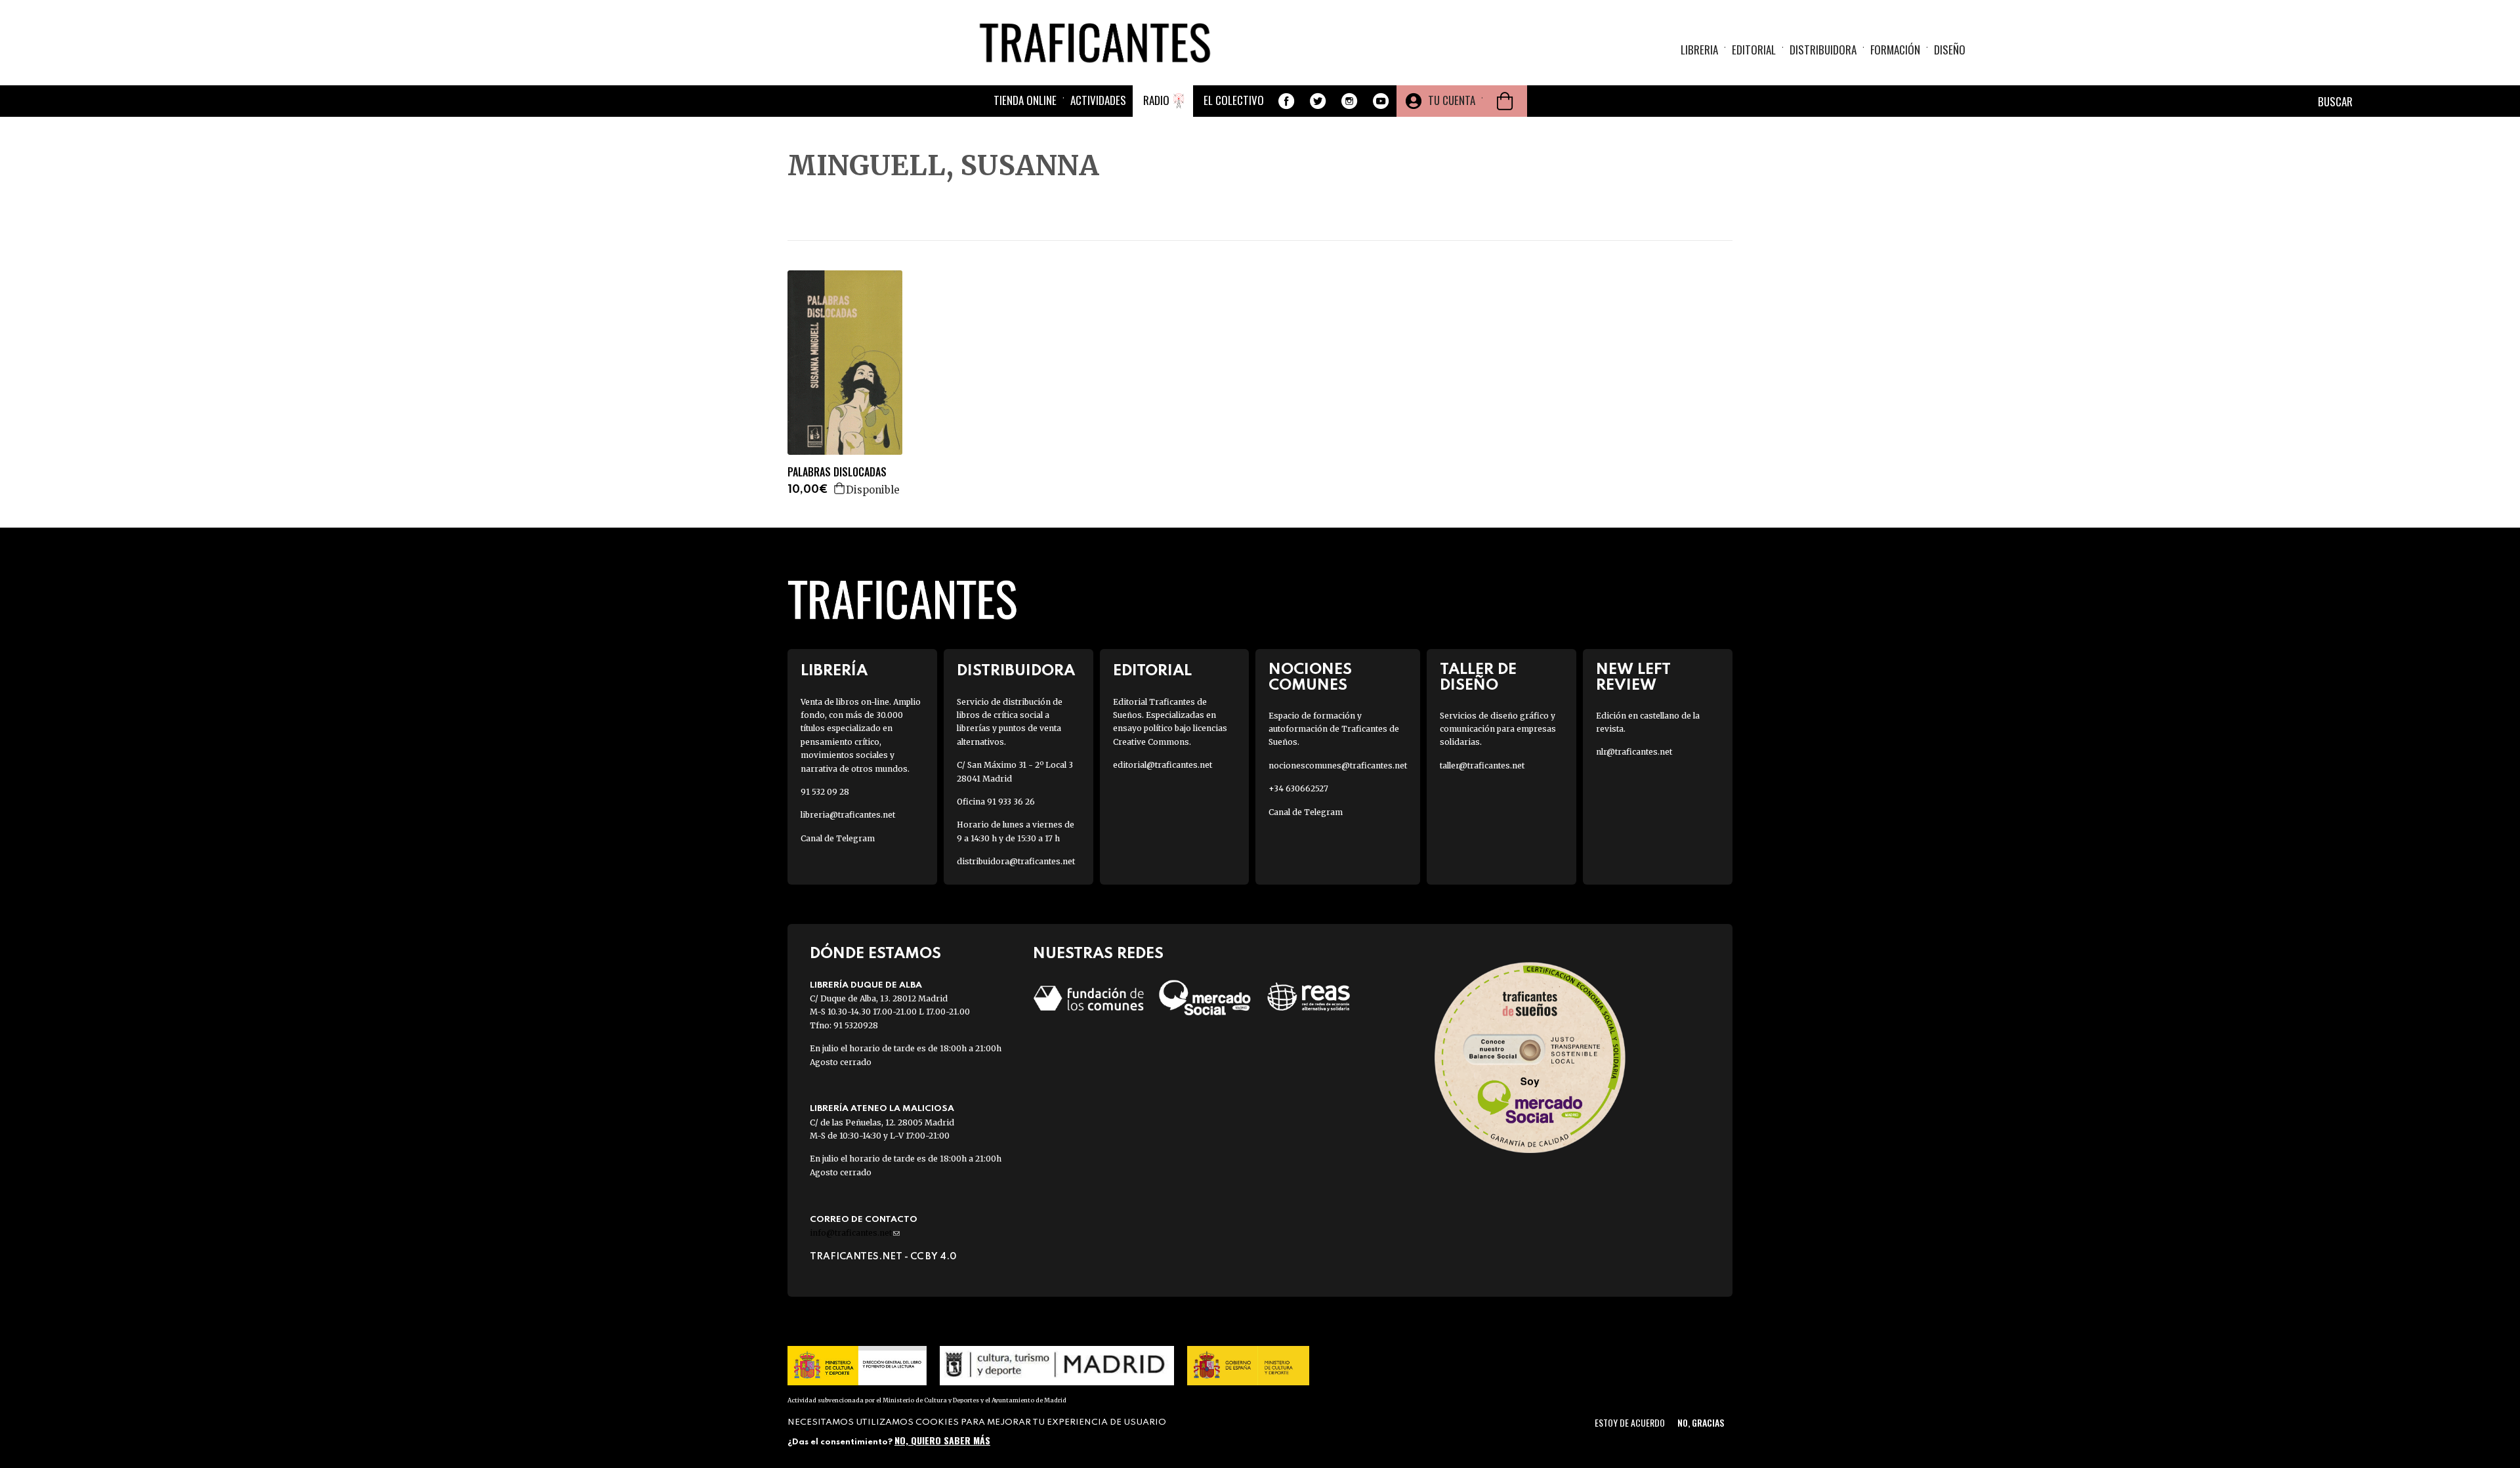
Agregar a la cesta (840, 488)
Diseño (1950, 50)
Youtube (1381, 101)
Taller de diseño (1478, 677)
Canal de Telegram (838, 838)
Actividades (1098, 100)
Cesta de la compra (1505, 101)
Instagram (1349, 101)
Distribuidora (1823, 50)
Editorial (1754, 50)
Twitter (1318, 101)
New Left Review (1633, 677)
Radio (1156, 100)
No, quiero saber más (942, 1440)
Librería (834, 671)
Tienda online (1025, 100)
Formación (1895, 50)
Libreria (1699, 50)
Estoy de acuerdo (1630, 1422)
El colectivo (1234, 100)
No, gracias (1701, 1422)
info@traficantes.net (855, 1233)
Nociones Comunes (1310, 677)
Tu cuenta (1452, 100)
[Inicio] (1100, 42)
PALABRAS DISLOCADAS (837, 472)
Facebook (1286, 101)
